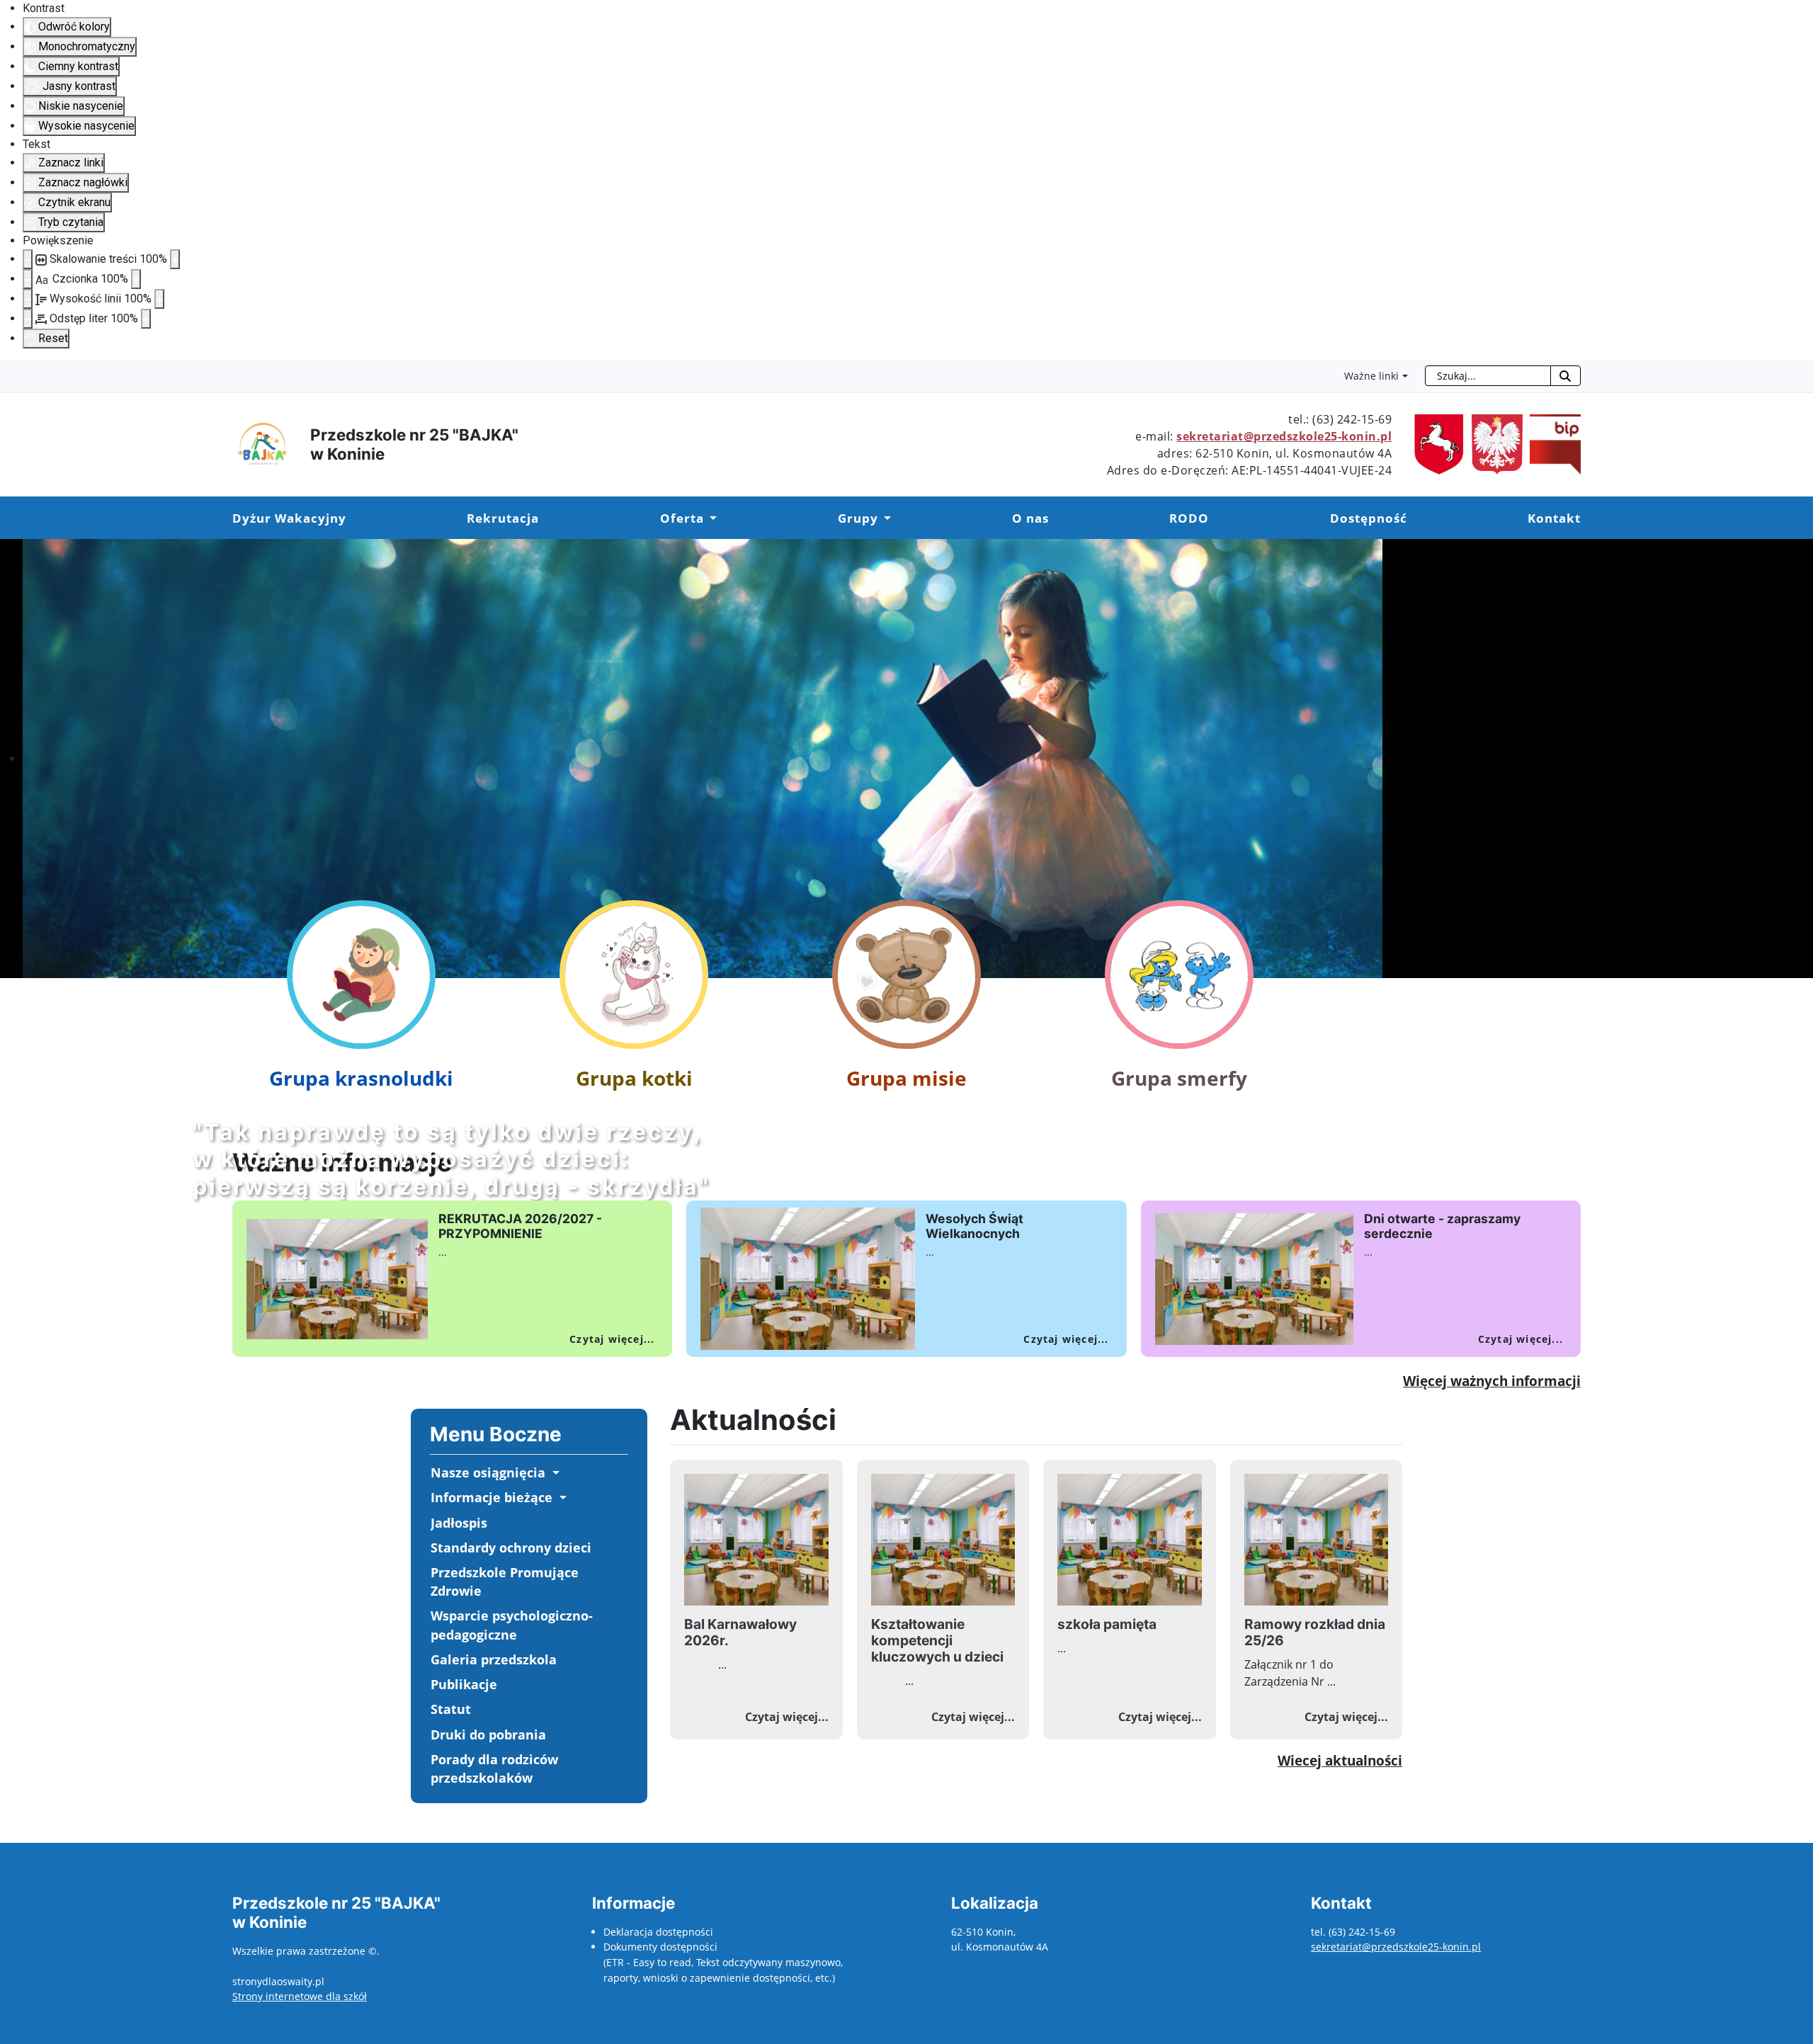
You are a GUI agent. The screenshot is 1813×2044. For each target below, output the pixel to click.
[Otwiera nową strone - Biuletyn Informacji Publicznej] (1494, 443)
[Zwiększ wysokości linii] (159, 299)
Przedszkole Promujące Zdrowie (505, 1582)
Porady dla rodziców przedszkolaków (494, 1768)
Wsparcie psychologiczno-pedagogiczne (512, 1625)
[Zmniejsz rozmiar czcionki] (28, 279)
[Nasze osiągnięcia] (554, 1473)
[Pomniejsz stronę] (28, 259)
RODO (1189, 518)
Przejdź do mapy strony (11, 371)
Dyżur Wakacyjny (289, 518)
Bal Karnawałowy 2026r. (740, 1632)
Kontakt (1554, 518)
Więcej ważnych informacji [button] (1492, 1381)
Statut (451, 1709)
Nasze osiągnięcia (488, 1472)
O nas (1030, 518)
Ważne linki (1371, 376)
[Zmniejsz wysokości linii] (28, 299)
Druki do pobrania (488, 1734)
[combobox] (1488, 376)
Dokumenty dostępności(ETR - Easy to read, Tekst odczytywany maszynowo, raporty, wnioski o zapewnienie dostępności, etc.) (723, 1962)
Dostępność (1369, 518)
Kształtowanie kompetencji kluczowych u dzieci (937, 1640)
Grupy (858, 518)
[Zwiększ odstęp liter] (146, 319)
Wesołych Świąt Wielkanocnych (974, 1226)
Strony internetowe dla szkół (300, 1996)
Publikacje (464, 1684)
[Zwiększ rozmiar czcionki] (136, 279)
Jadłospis (459, 1523)
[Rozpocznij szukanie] (1565, 376)
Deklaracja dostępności (658, 1932)
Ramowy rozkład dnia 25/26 (1315, 1632)
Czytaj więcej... (612, 1339)
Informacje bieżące (491, 1497)
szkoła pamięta (1107, 1624)
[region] (906, 759)
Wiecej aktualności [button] (1340, 1760)
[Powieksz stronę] (175, 259)
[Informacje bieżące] (561, 1498)
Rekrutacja (503, 518)
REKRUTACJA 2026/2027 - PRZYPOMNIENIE (520, 1226)
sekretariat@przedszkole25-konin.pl (1284, 436)
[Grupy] (885, 518)
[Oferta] (710, 518)
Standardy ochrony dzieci (511, 1548)
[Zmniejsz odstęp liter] (28, 319)
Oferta (682, 518)
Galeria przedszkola (494, 1659)
